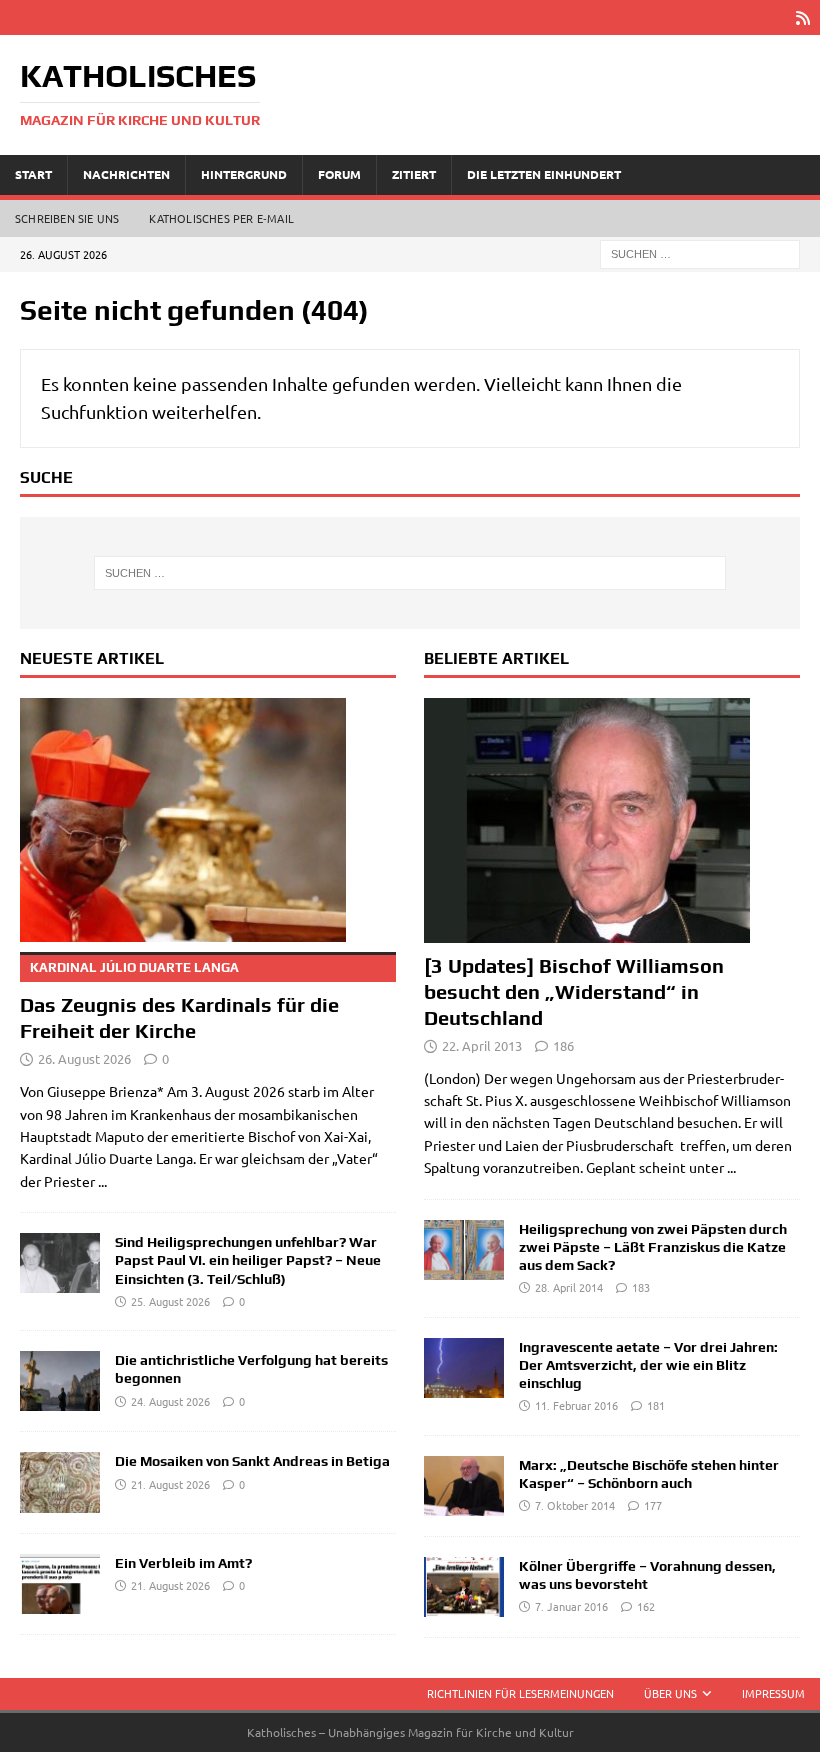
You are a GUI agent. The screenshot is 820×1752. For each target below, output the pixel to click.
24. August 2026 (170, 1401)
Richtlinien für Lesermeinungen (520, 1693)
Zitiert (414, 174)
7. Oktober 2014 (575, 1505)
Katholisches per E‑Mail (221, 218)
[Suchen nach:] (700, 252)
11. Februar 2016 (576, 1405)
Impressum (773, 1693)
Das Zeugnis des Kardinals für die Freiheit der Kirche (179, 1001)
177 (653, 1505)
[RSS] (802, 17)
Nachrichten (126, 174)
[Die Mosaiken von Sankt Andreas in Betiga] (60, 1482)
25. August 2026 (170, 1301)
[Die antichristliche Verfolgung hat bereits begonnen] (60, 1381)
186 (563, 1045)
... (102, 1181)
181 (656, 1405)
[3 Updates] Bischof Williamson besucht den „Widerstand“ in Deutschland (574, 991)
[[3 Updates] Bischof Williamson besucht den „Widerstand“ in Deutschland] (612, 820)
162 (646, 1606)
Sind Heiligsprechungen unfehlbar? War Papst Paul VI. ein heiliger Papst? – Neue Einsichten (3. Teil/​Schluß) (248, 1260)
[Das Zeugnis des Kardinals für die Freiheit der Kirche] (208, 820)
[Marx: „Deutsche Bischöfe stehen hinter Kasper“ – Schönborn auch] (464, 1486)
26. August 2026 (84, 1058)
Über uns (670, 1693)
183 (641, 1287)
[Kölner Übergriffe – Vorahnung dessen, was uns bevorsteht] (464, 1587)
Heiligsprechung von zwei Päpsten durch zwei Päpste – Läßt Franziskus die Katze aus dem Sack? (653, 1247)
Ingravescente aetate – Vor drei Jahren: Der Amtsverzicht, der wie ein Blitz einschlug (648, 1365)
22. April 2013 (482, 1045)
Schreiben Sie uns (67, 218)
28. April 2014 (569, 1287)
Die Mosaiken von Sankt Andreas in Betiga (252, 1461)
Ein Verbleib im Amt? (183, 1563)
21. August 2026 (170, 1484)
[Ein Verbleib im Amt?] (60, 1584)
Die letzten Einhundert (544, 174)
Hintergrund (244, 174)
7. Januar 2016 (571, 1606)
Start (33, 174)
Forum (339, 174)
